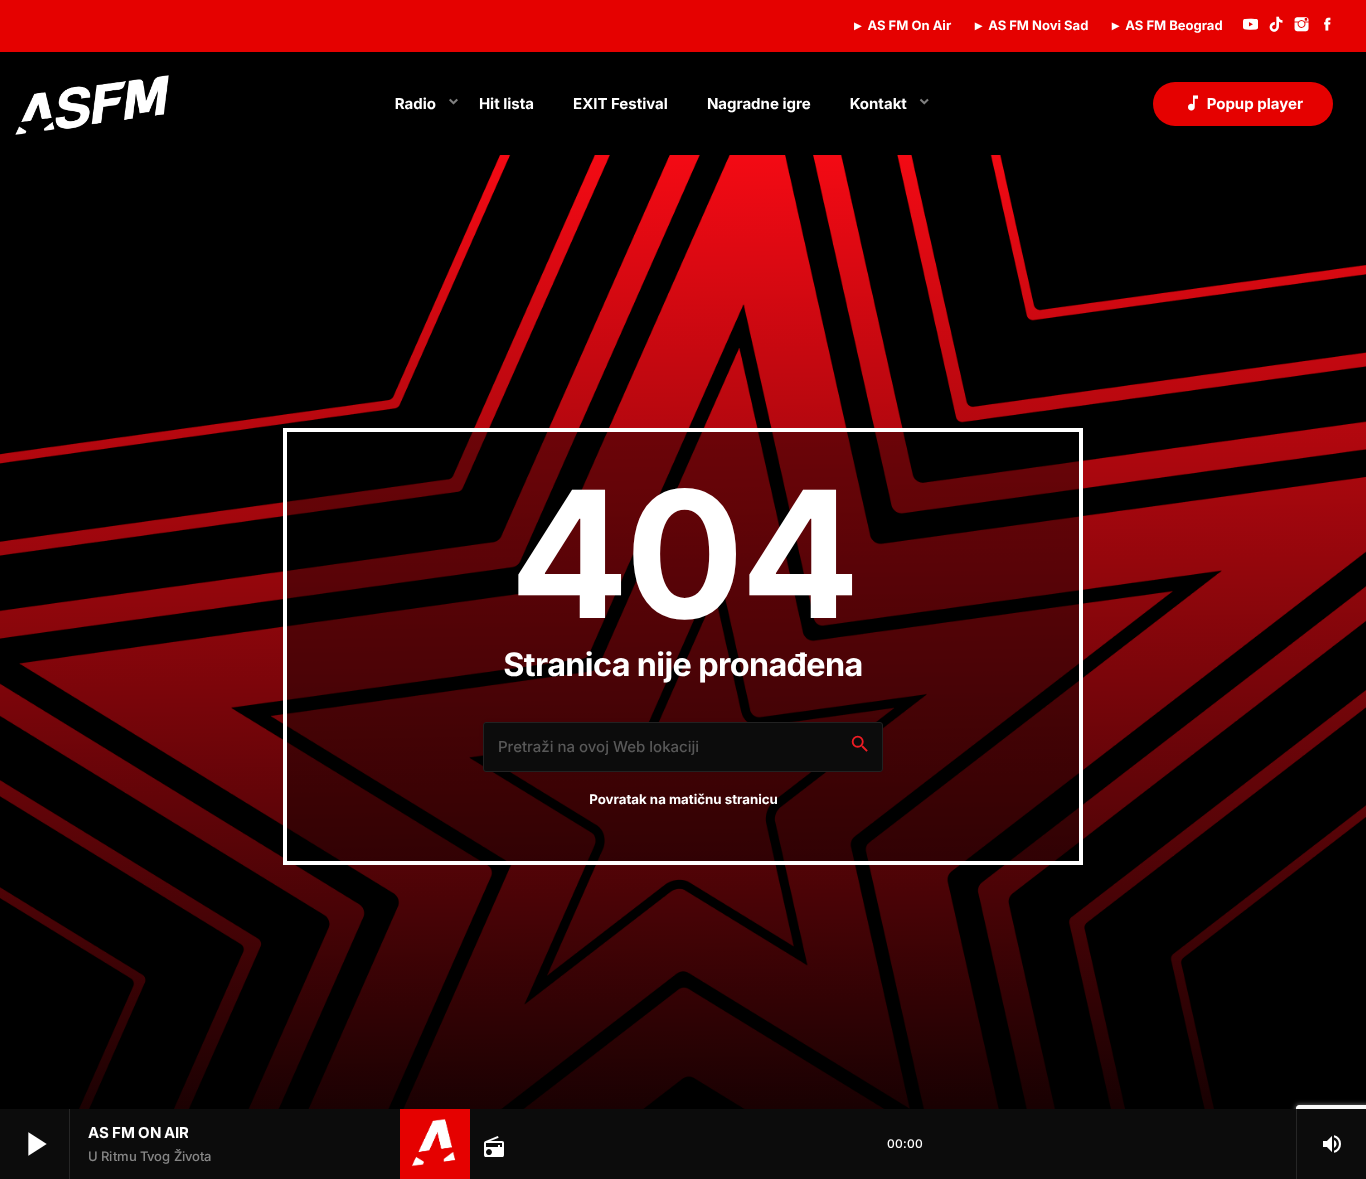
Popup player (1243, 103)
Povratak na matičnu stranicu (683, 800)
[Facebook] (1327, 26)
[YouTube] (1251, 26)
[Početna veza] (92, 104)
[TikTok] (1276, 26)
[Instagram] (1302, 26)
